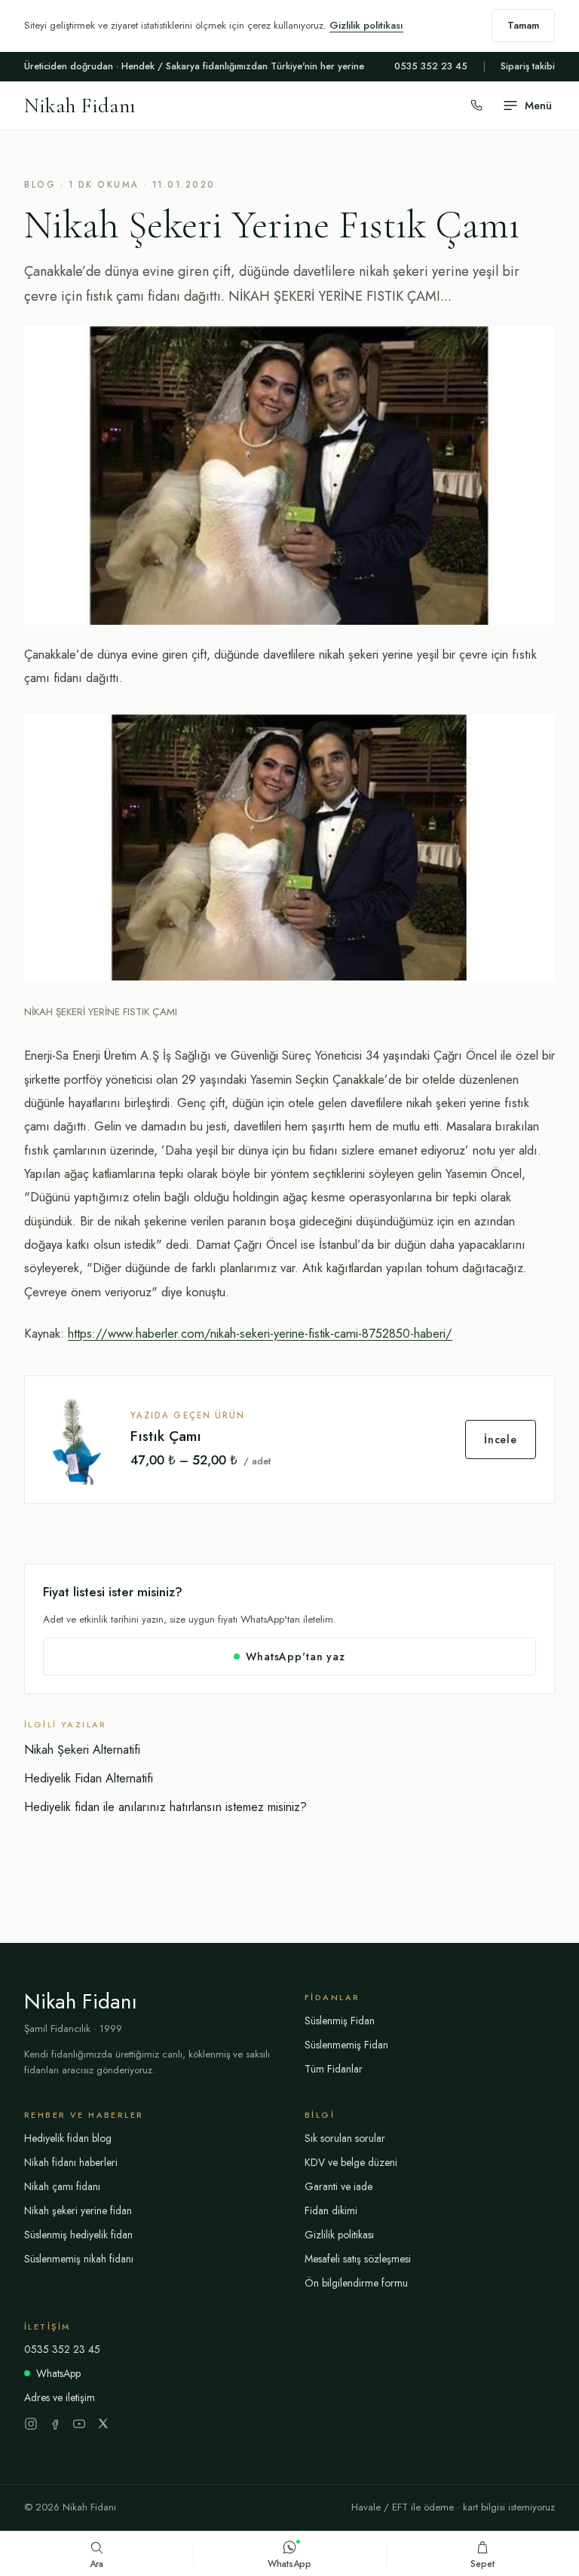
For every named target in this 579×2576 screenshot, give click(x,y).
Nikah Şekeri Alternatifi (82, 1750)
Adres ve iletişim (60, 2397)
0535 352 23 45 (431, 66)
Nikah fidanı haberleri (71, 2162)
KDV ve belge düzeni (351, 2162)
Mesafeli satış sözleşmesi (358, 2259)
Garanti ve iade (339, 2186)
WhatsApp (58, 2373)
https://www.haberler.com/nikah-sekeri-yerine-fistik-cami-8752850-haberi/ (260, 1333)
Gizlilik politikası (366, 25)
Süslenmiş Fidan (340, 2021)
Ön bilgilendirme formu (356, 2283)
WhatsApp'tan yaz (295, 1657)
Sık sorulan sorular (345, 2138)
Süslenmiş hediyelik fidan (78, 2235)
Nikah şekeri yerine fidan (78, 2210)
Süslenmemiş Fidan (346, 2045)
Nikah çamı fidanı (62, 2186)
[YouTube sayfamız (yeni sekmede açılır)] (79, 2424)
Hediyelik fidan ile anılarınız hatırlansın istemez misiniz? (165, 1807)
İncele (501, 1439)
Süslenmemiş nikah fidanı (79, 2259)
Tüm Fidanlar (334, 2069)
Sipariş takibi (528, 66)
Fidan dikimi (331, 2210)
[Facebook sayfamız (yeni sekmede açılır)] (55, 2424)
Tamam (523, 25)
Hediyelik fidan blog (68, 2138)
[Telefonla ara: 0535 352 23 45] (476, 106)
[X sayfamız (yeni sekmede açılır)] (103, 2424)
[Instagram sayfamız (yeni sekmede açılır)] (31, 2424)
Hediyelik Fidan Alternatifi (89, 1778)
